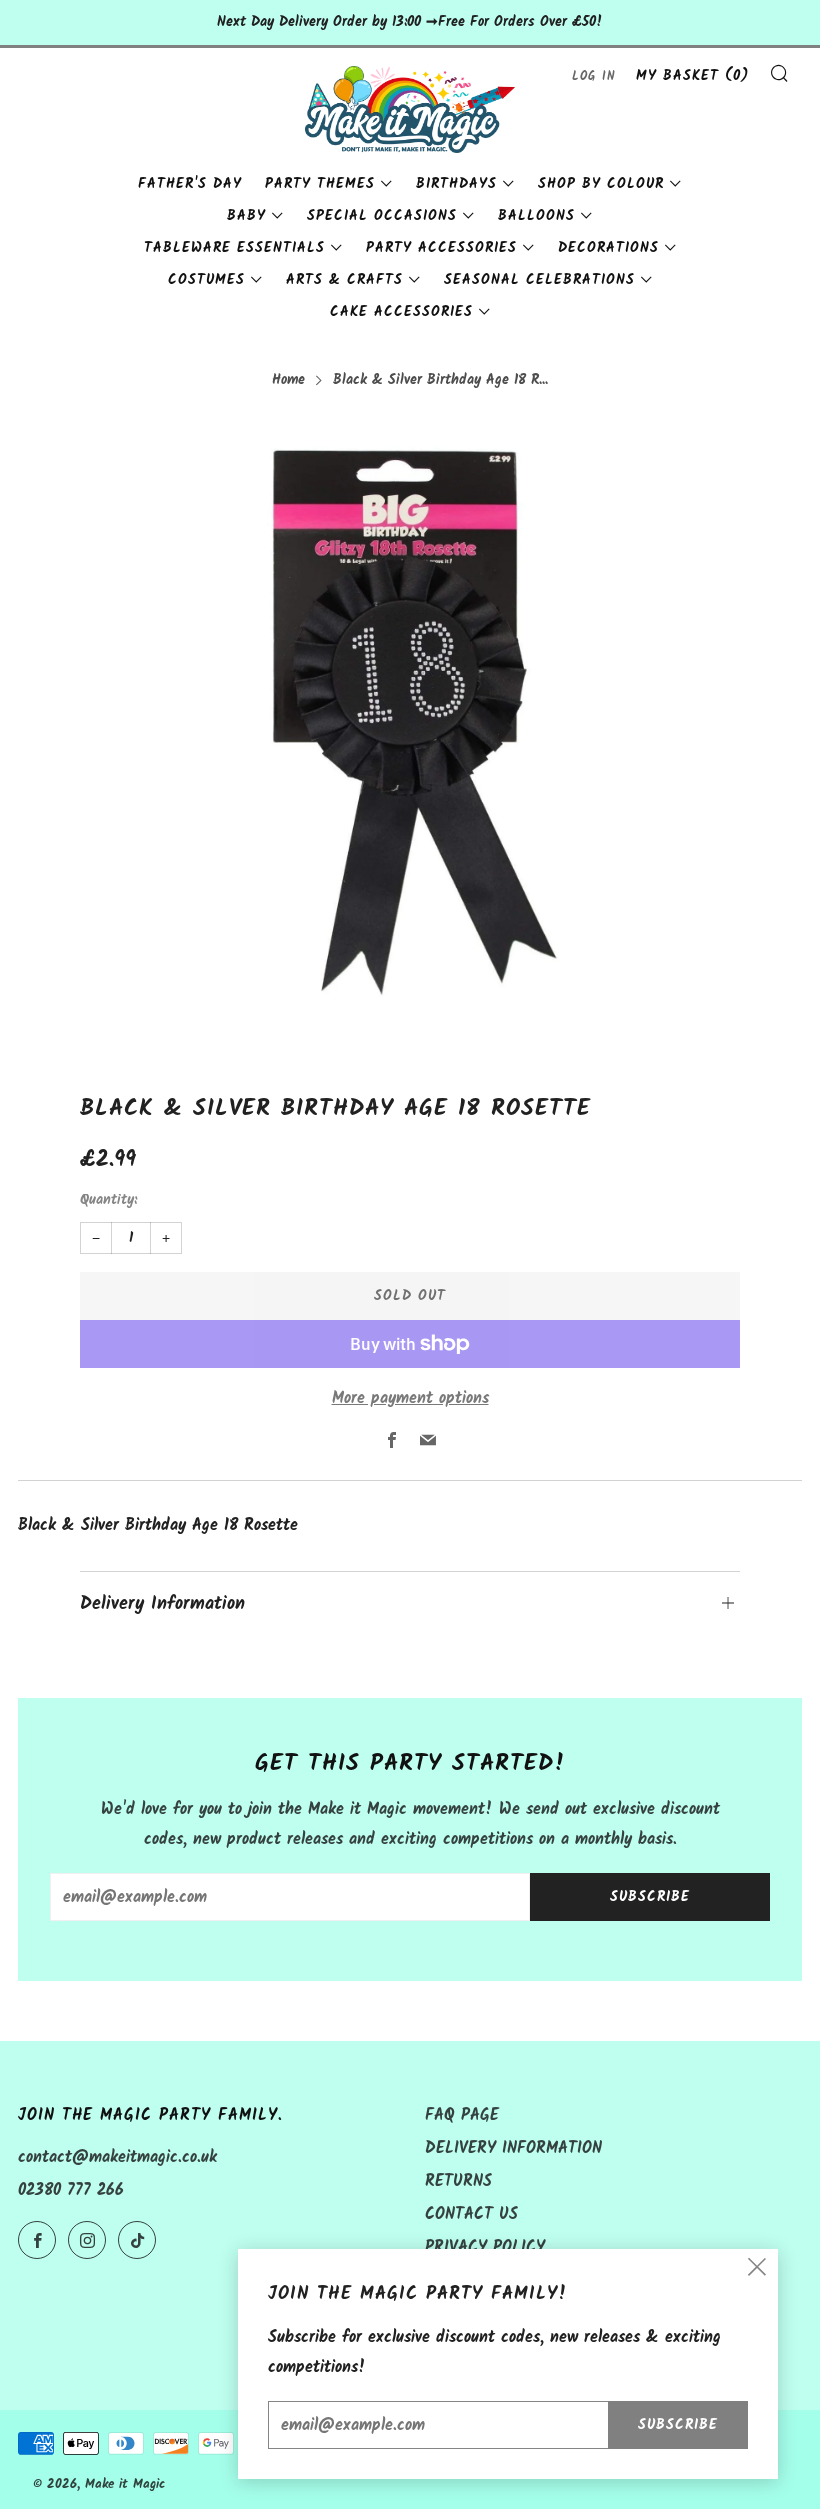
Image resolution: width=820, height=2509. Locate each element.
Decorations (608, 248)
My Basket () (692, 76)
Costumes (206, 280)
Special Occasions (382, 216)
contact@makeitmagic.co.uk (117, 2157)
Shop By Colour (601, 184)
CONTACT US (471, 2214)
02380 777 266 (71, 2190)
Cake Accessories (401, 312)
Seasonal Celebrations (539, 280)
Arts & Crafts (344, 280)
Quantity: (108, 1201)
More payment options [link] (410, 1398)
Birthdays (456, 184)
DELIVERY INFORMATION (513, 2148)
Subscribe (650, 1897)
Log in (594, 76)
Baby (246, 216)
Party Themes (320, 184)
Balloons (536, 216)
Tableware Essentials (234, 248)
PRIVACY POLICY (485, 2247)
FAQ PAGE (462, 2115)
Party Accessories (441, 248)
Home (288, 380)
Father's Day (190, 184)
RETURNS (458, 2181)
